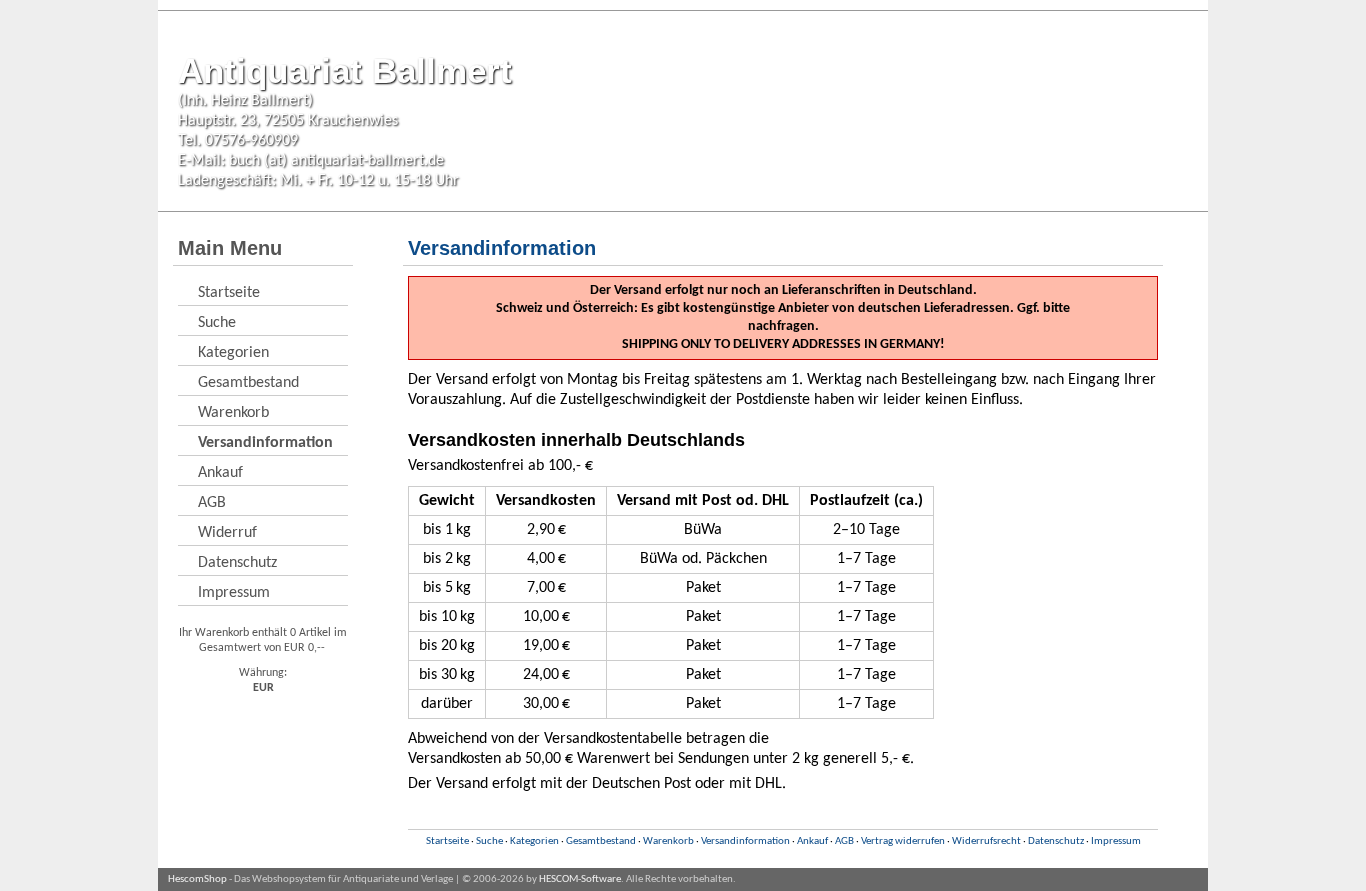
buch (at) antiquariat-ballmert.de (336, 161)
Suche (217, 323)
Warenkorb (233, 413)
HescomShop (197, 879)
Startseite (229, 293)
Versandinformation (745, 841)
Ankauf (220, 473)
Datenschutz (237, 563)
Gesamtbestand (248, 383)
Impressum (234, 593)
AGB (212, 503)
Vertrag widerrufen (903, 841)
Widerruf (227, 533)
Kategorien (233, 353)
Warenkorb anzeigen (1146, 250)
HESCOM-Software (580, 879)
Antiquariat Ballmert (345, 70)
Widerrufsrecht (986, 841)
